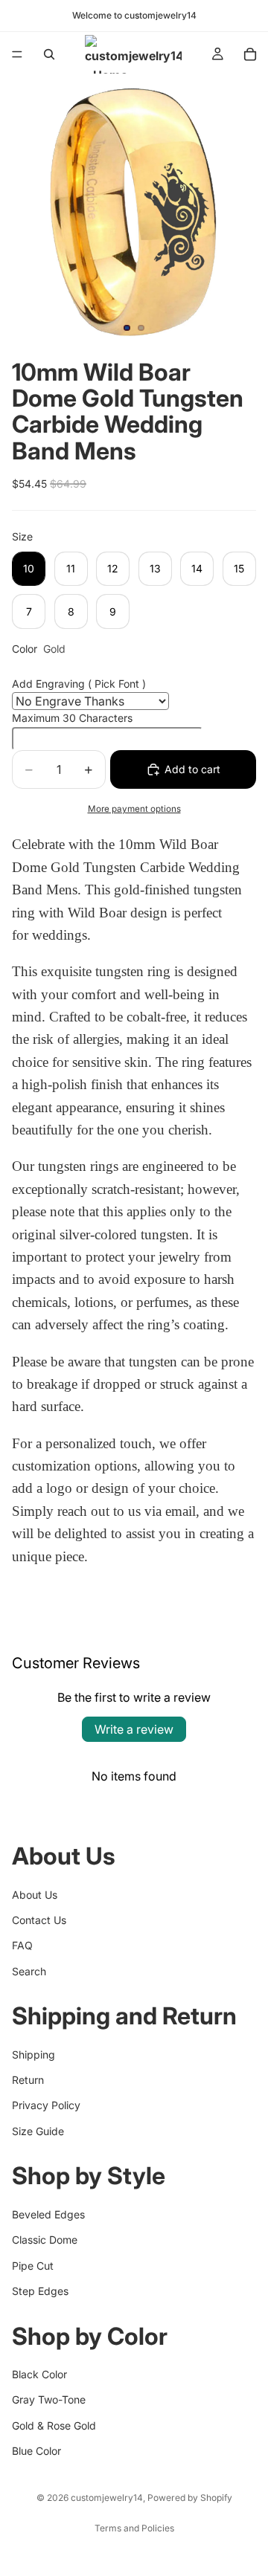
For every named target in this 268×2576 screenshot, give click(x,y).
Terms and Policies (134, 2528)
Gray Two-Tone (49, 2399)
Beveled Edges (48, 2214)
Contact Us (39, 1920)
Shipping (33, 2054)
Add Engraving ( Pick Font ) (79, 684)
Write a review (134, 1729)
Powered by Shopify (190, 2498)
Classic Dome (45, 2240)
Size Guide (38, 2131)
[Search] (49, 54)
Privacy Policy (46, 2106)
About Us (35, 1895)
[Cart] (250, 54)
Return (28, 2080)
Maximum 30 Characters (72, 718)
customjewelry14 (107, 2498)
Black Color (39, 2374)
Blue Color (36, 2451)
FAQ (22, 1945)
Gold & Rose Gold (54, 2425)
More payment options (134, 809)
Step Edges (40, 2291)
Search (29, 1971)
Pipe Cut (33, 2266)
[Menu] (17, 54)
